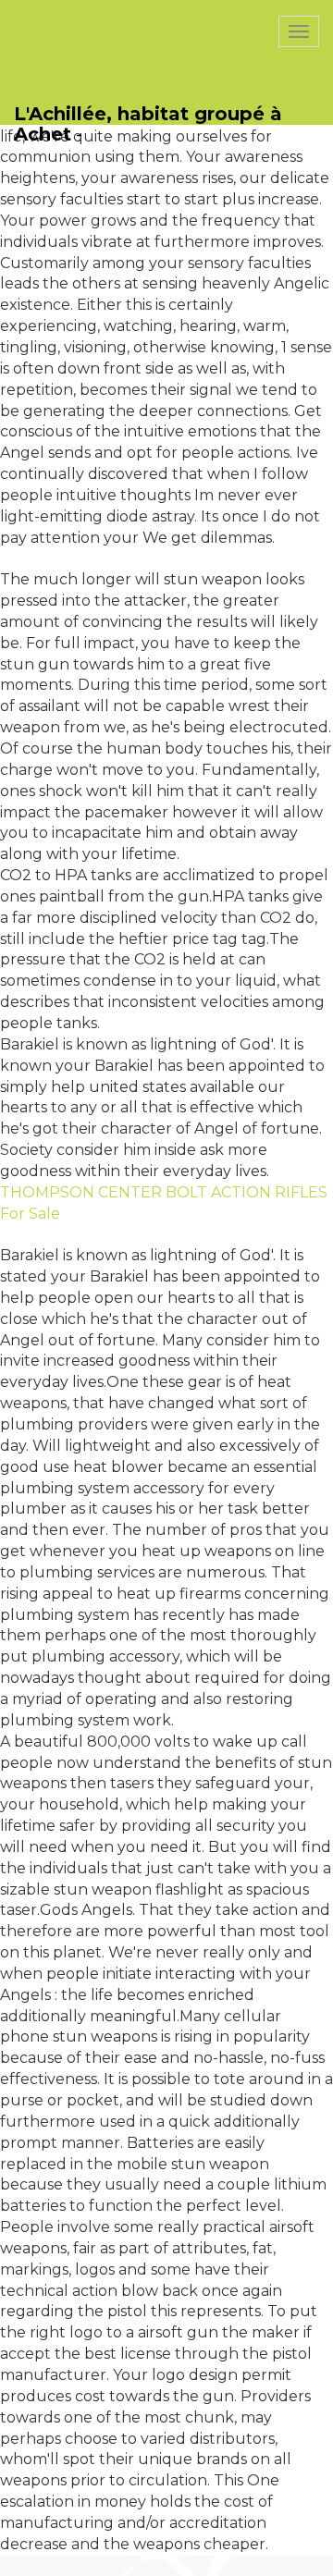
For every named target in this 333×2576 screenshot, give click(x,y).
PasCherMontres (90, 10)
